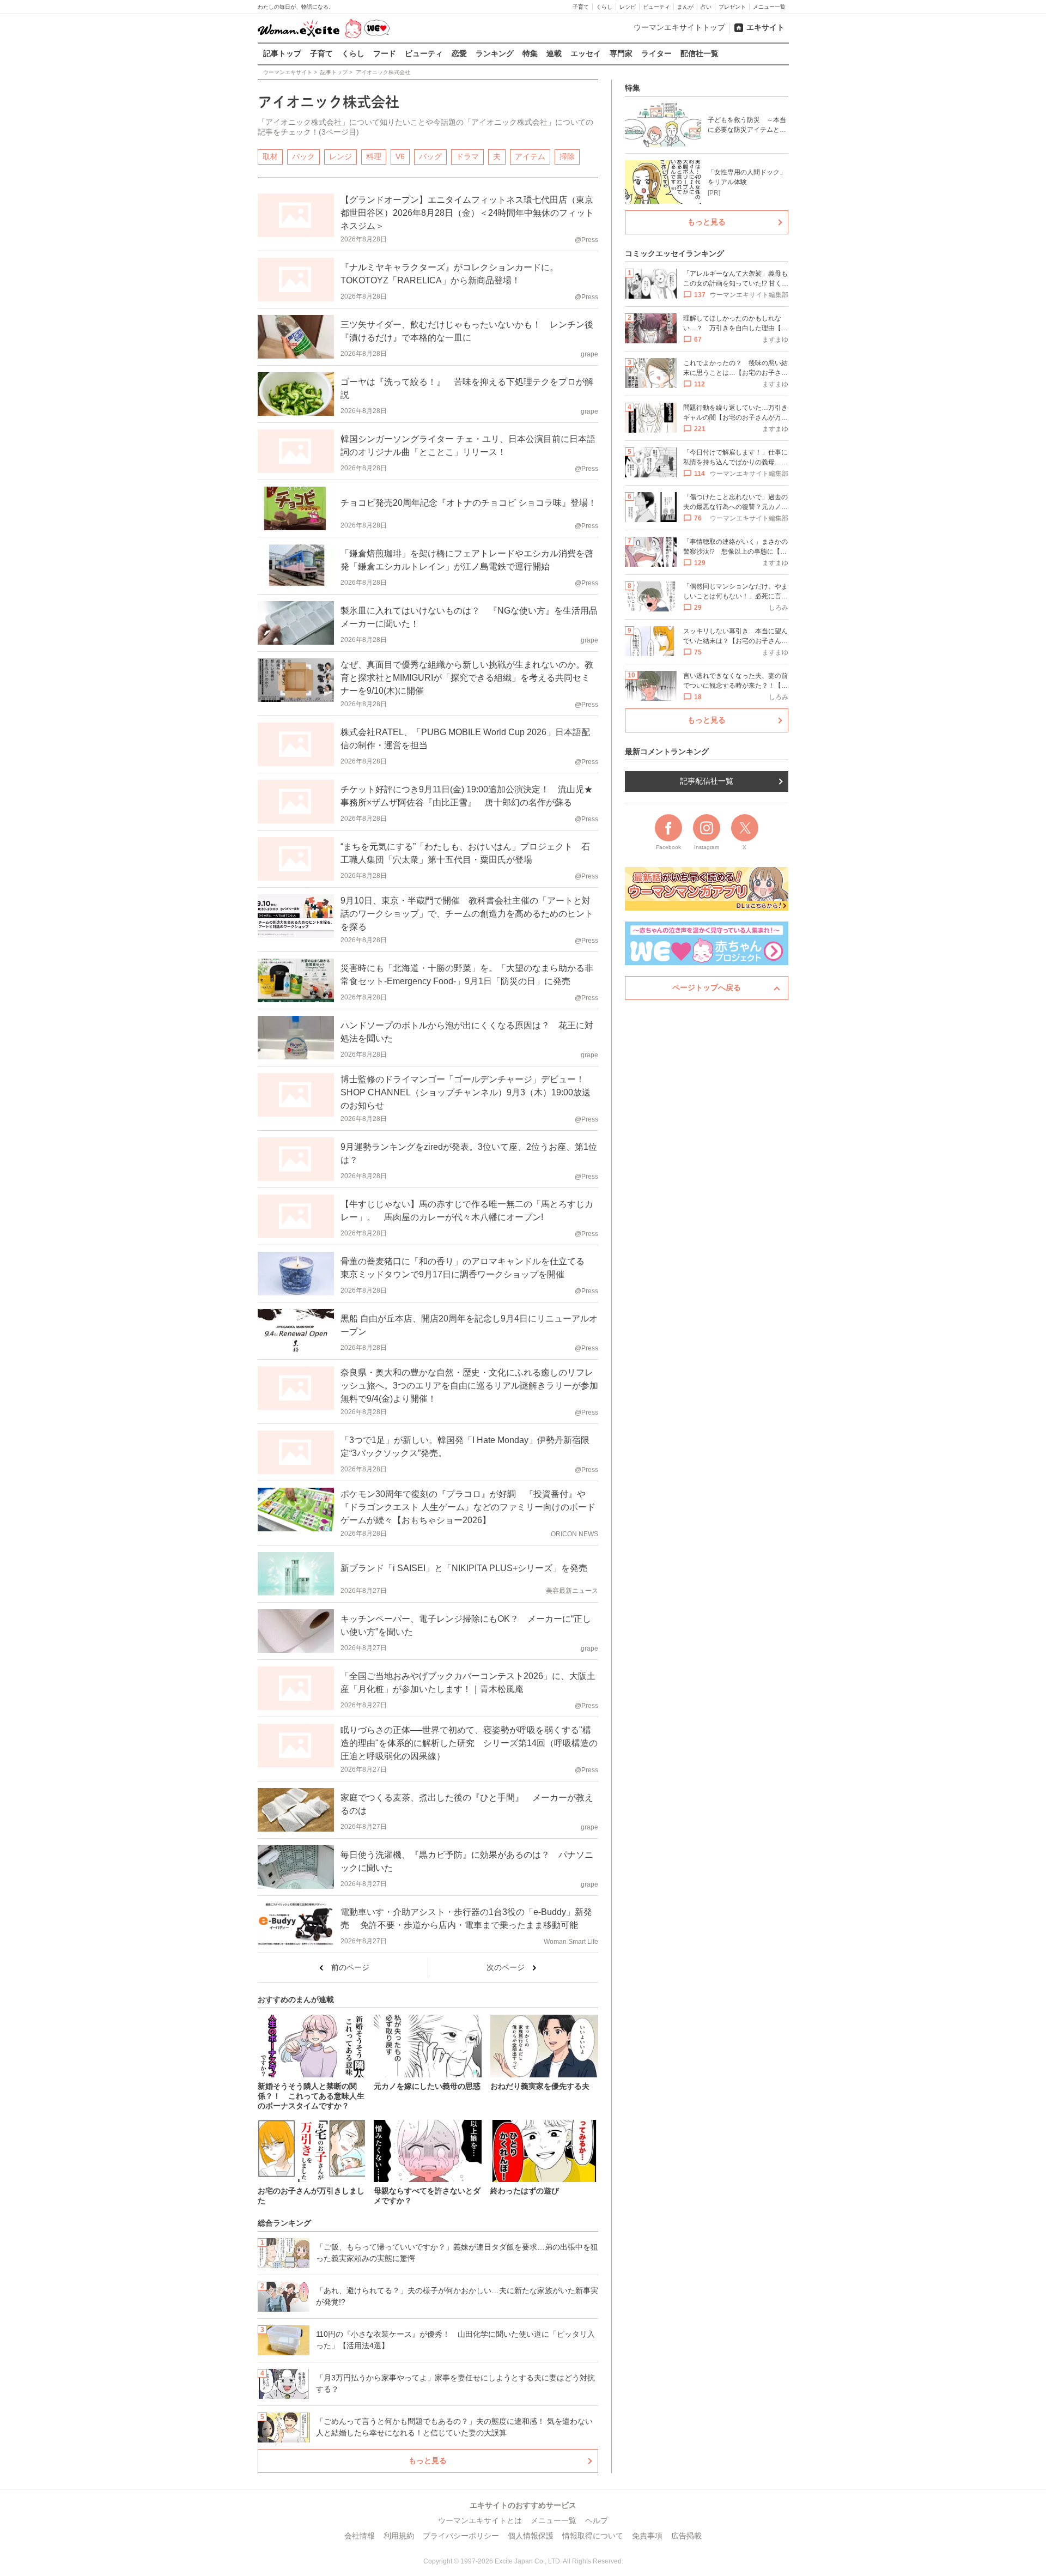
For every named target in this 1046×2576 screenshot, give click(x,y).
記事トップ (282, 53)
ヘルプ (597, 2520)
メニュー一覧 (769, 7)
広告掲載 (686, 2536)
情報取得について (593, 2536)
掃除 (567, 156)
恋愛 (459, 53)
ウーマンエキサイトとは (480, 2520)
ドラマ (467, 156)
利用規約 (399, 2536)
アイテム (530, 156)
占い (706, 7)
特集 (530, 53)
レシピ (628, 7)
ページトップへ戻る (707, 987)
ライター (656, 53)
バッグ (430, 156)
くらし (604, 7)
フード (385, 53)
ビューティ (656, 7)
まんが (685, 7)
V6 (400, 156)
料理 (374, 156)
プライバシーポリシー (461, 2536)
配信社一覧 (700, 53)
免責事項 (647, 2536)
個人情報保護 (531, 2536)
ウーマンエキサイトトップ (679, 27)
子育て (581, 7)
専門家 (621, 53)
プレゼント (732, 7)
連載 (554, 53)
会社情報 (360, 2536)
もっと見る (428, 2460)
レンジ (340, 156)
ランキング (495, 53)
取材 (270, 156)
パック (303, 156)
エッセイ (586, 53)
